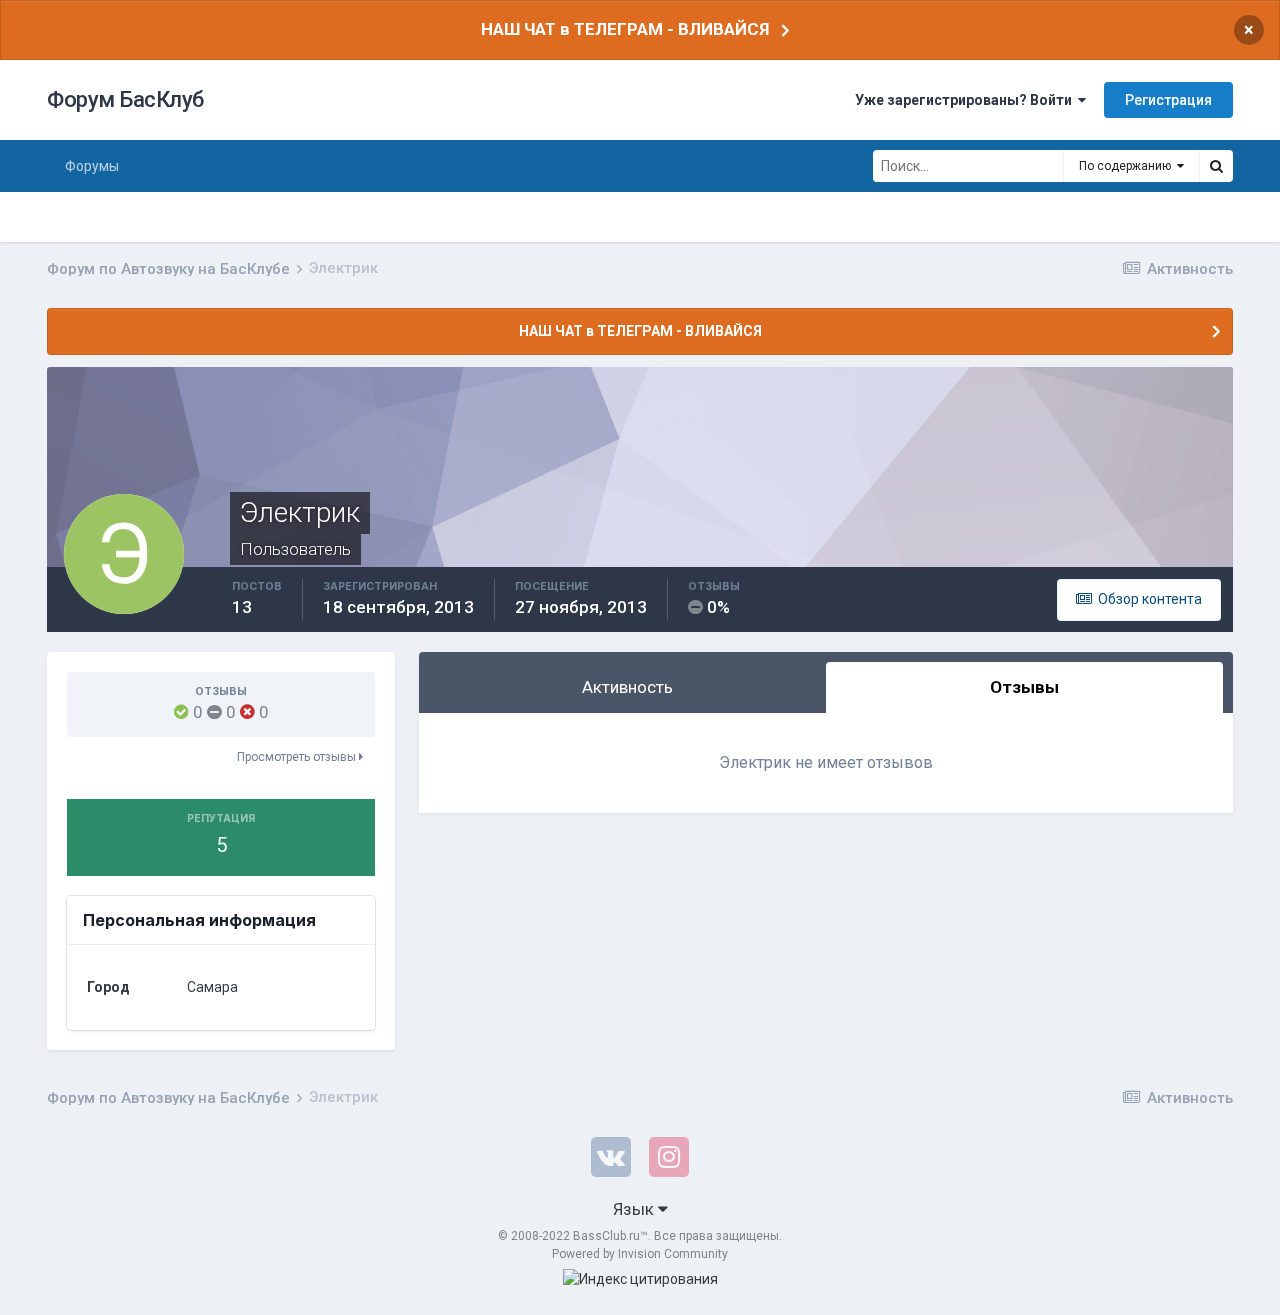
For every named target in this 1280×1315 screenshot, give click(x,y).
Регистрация (1168, 100)
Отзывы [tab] (1024, 687)
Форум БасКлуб (125, 99)
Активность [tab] (627, 687)
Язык (635, 1209)
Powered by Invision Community (640, 1254)
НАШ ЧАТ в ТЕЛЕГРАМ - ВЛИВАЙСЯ (625, 29)
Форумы (92, 166)
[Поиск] (1216, 166)
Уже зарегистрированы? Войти (966, 100)
